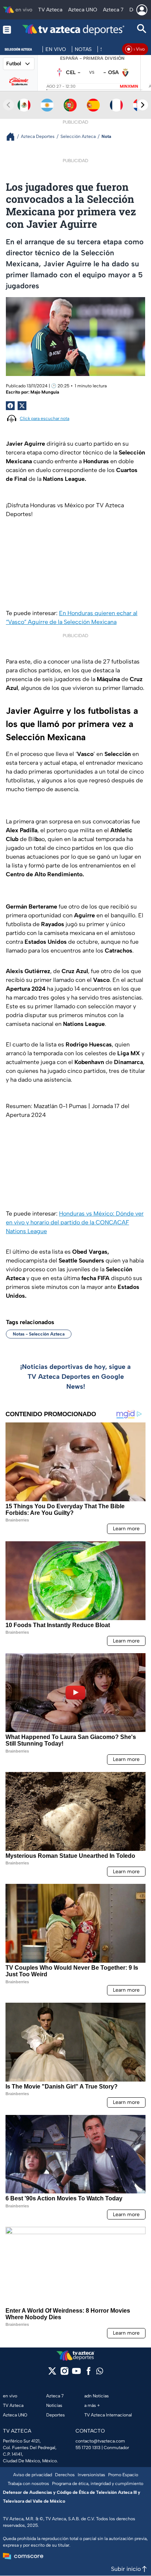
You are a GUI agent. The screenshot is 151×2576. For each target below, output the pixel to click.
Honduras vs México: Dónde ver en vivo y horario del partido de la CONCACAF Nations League (75, 1222)
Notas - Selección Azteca (39, 1334)
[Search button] (142, 30)
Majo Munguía (45, 392)
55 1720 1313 (88, 2448)
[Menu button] (7, 30)
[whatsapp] (100, 2373)
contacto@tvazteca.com (100, 2441)
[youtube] (76, 2373)
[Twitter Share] (22, 406)
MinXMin (129, 86)
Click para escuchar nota (45, 419)
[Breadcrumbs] (13, 137)
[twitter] (52, 2373)
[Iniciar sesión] (142, 10)
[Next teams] (143, 105)
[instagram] (64, 2373)
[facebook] (89, 2373)
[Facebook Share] (10, 406)
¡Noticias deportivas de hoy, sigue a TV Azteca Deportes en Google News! (75, 1377)
